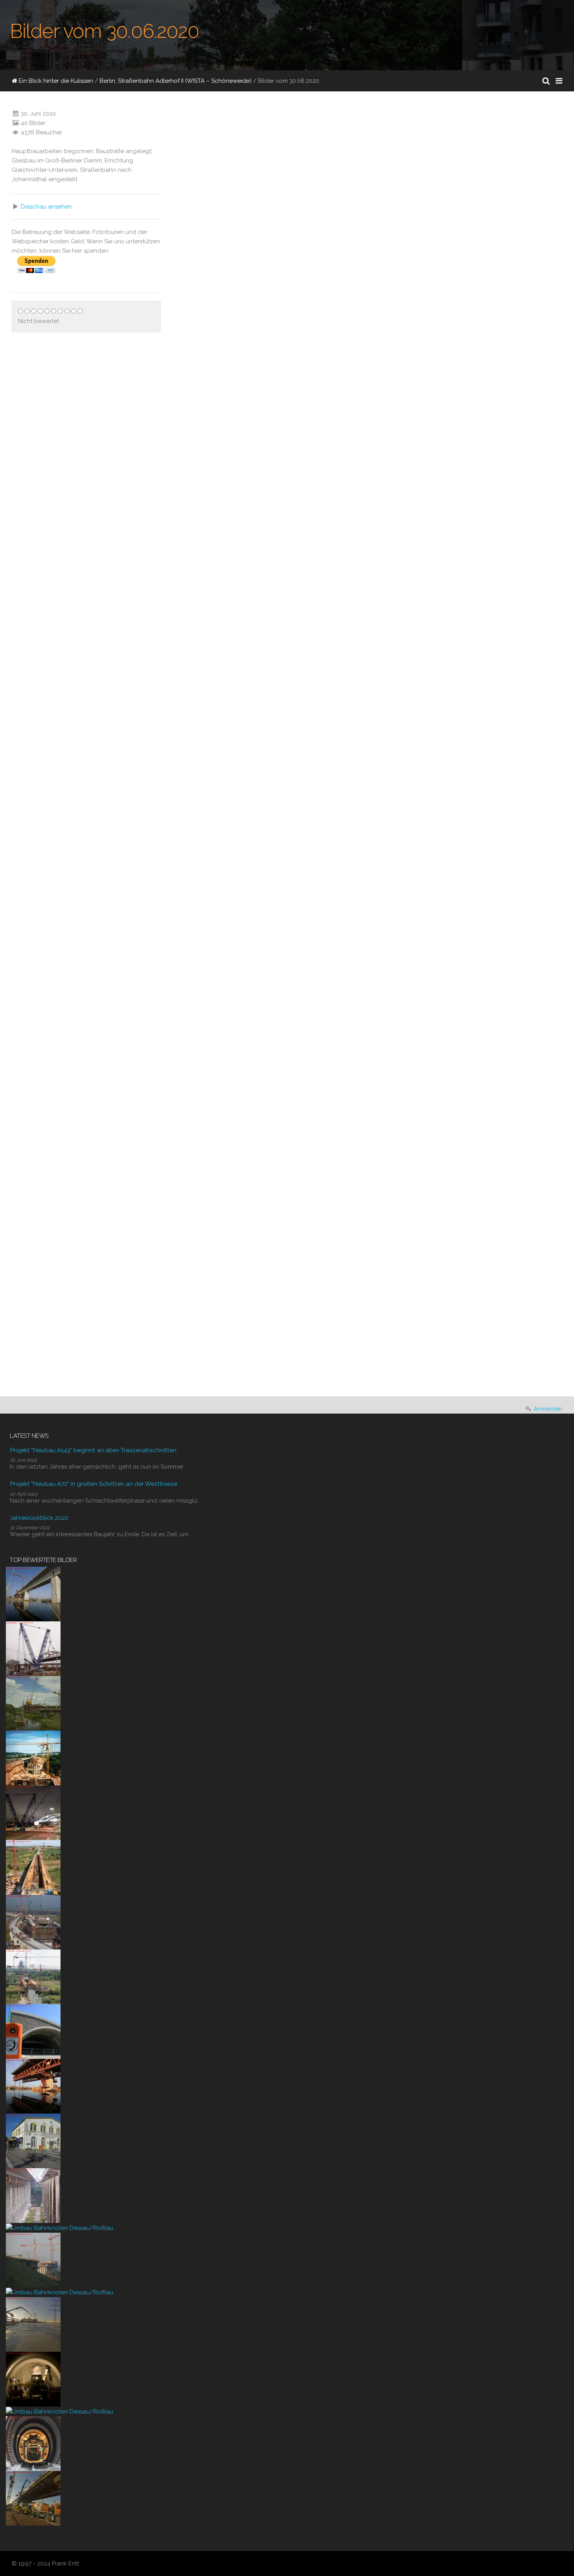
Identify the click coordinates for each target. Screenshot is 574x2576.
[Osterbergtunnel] (33, 2379)
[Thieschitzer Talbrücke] (33, 1758)
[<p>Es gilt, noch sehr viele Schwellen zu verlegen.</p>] (182, 1014)
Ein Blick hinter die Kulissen (55, 81)
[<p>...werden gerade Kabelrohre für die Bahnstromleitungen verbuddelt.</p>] (300, 649)
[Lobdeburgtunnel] (33, 2031)
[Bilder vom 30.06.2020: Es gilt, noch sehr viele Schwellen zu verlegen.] (235, 969)
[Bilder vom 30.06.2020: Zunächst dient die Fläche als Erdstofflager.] (235, 1060)
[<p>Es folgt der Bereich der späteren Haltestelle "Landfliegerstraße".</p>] (419, 649)
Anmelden (548, 1409)
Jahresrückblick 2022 (39, 1518)
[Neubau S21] (33, 1648)
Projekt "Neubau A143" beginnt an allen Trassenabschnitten (93, 1450)
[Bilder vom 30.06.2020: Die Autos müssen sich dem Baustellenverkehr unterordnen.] (353, 1060)
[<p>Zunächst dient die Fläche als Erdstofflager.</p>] (182, 1106)
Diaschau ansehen (46, 207)
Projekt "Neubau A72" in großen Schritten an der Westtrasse (94, 1484)
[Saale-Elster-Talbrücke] (33, 1594)
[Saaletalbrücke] (33, 2195)
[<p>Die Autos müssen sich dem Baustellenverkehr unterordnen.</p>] (300, 1106)
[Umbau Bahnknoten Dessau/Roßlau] (60, 2228)
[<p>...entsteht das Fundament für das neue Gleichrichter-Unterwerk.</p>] (419, 375)
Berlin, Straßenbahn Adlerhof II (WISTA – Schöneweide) (176, 81)
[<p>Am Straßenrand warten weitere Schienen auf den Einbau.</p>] (419, 832)
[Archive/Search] (546, 81)
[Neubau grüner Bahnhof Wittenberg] (33, 2140)
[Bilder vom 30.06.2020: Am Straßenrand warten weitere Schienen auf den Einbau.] (472, 786)
